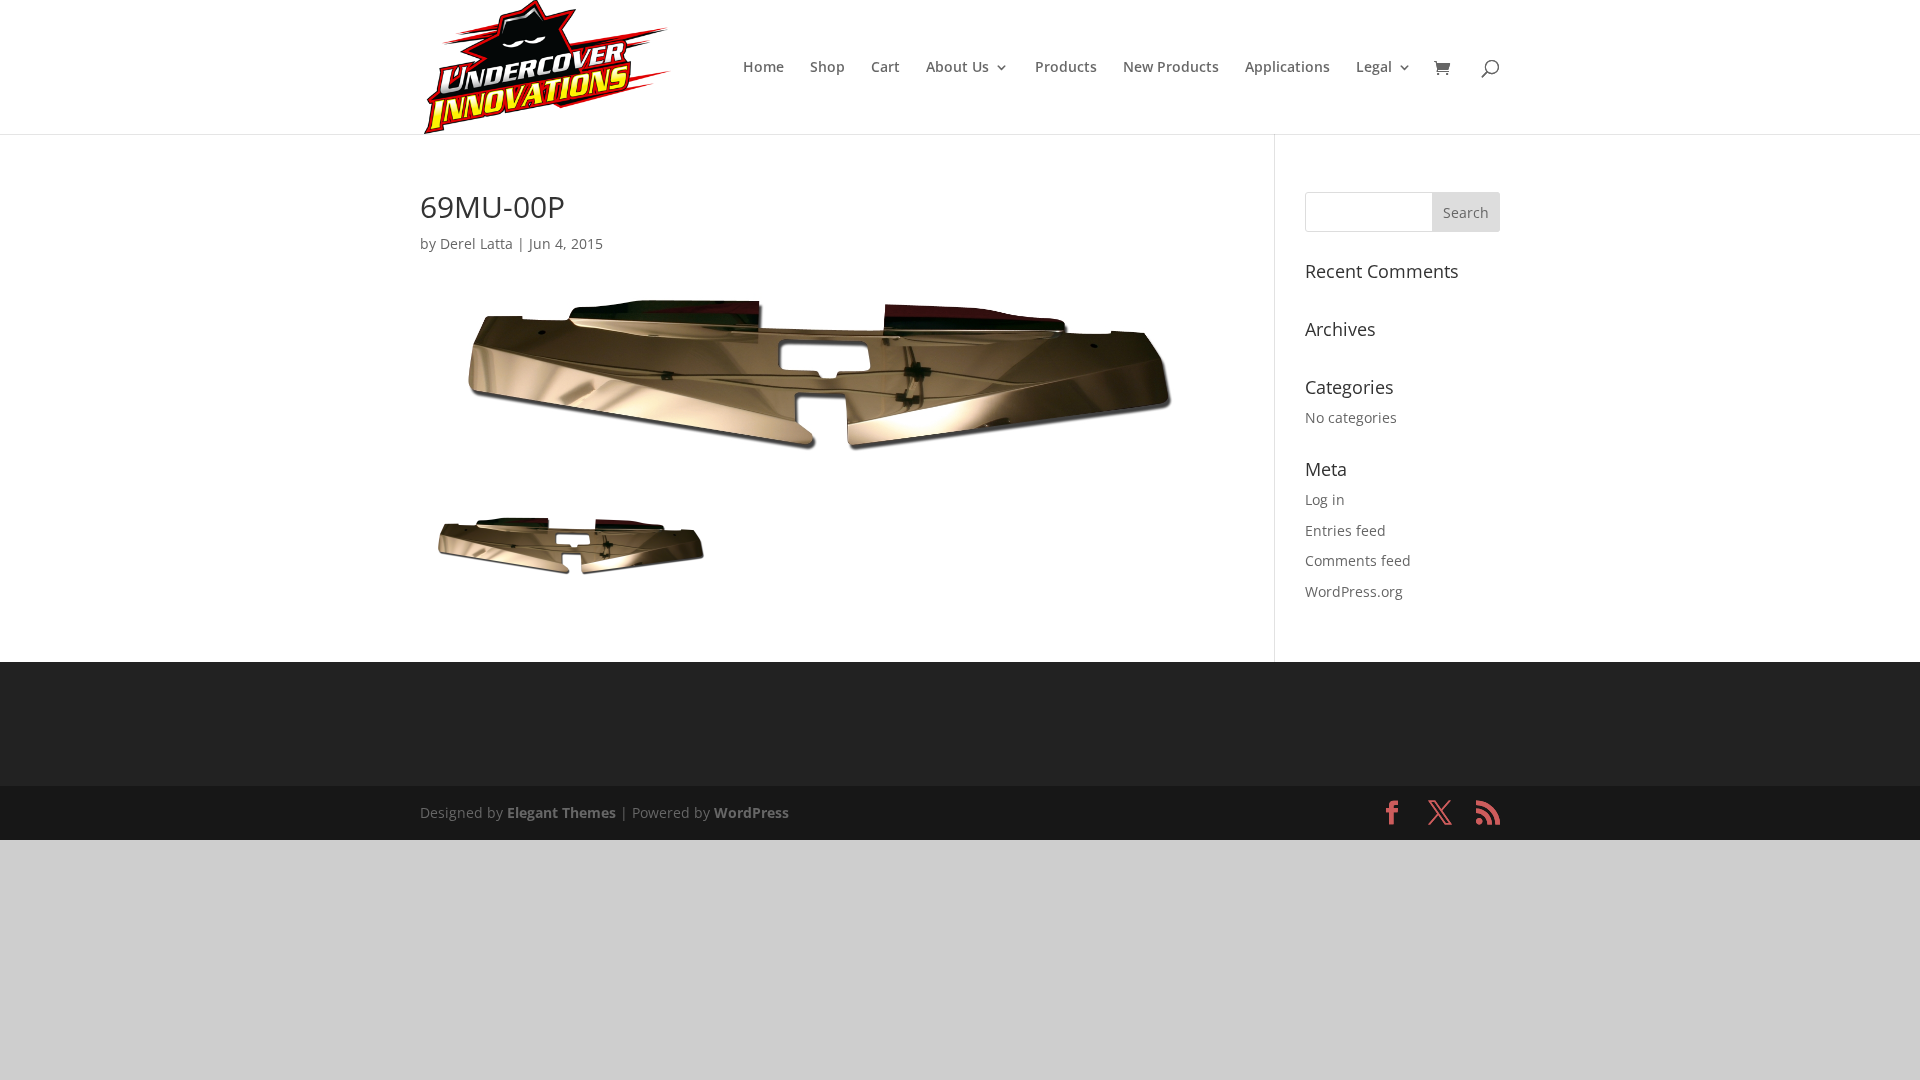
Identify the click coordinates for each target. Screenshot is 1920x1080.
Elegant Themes (561, 812)
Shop (827, 68)
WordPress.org (1354, 591)
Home (763, 68)
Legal (1374, 68)
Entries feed (1345, 530)
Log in (1325, 499)
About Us (957, 68)
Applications (1287, 68)
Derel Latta (476, 243)
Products (1066, 68)
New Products (1171, 68)
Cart (885, 68)
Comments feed (1358, 560)
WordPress (751, 812)
